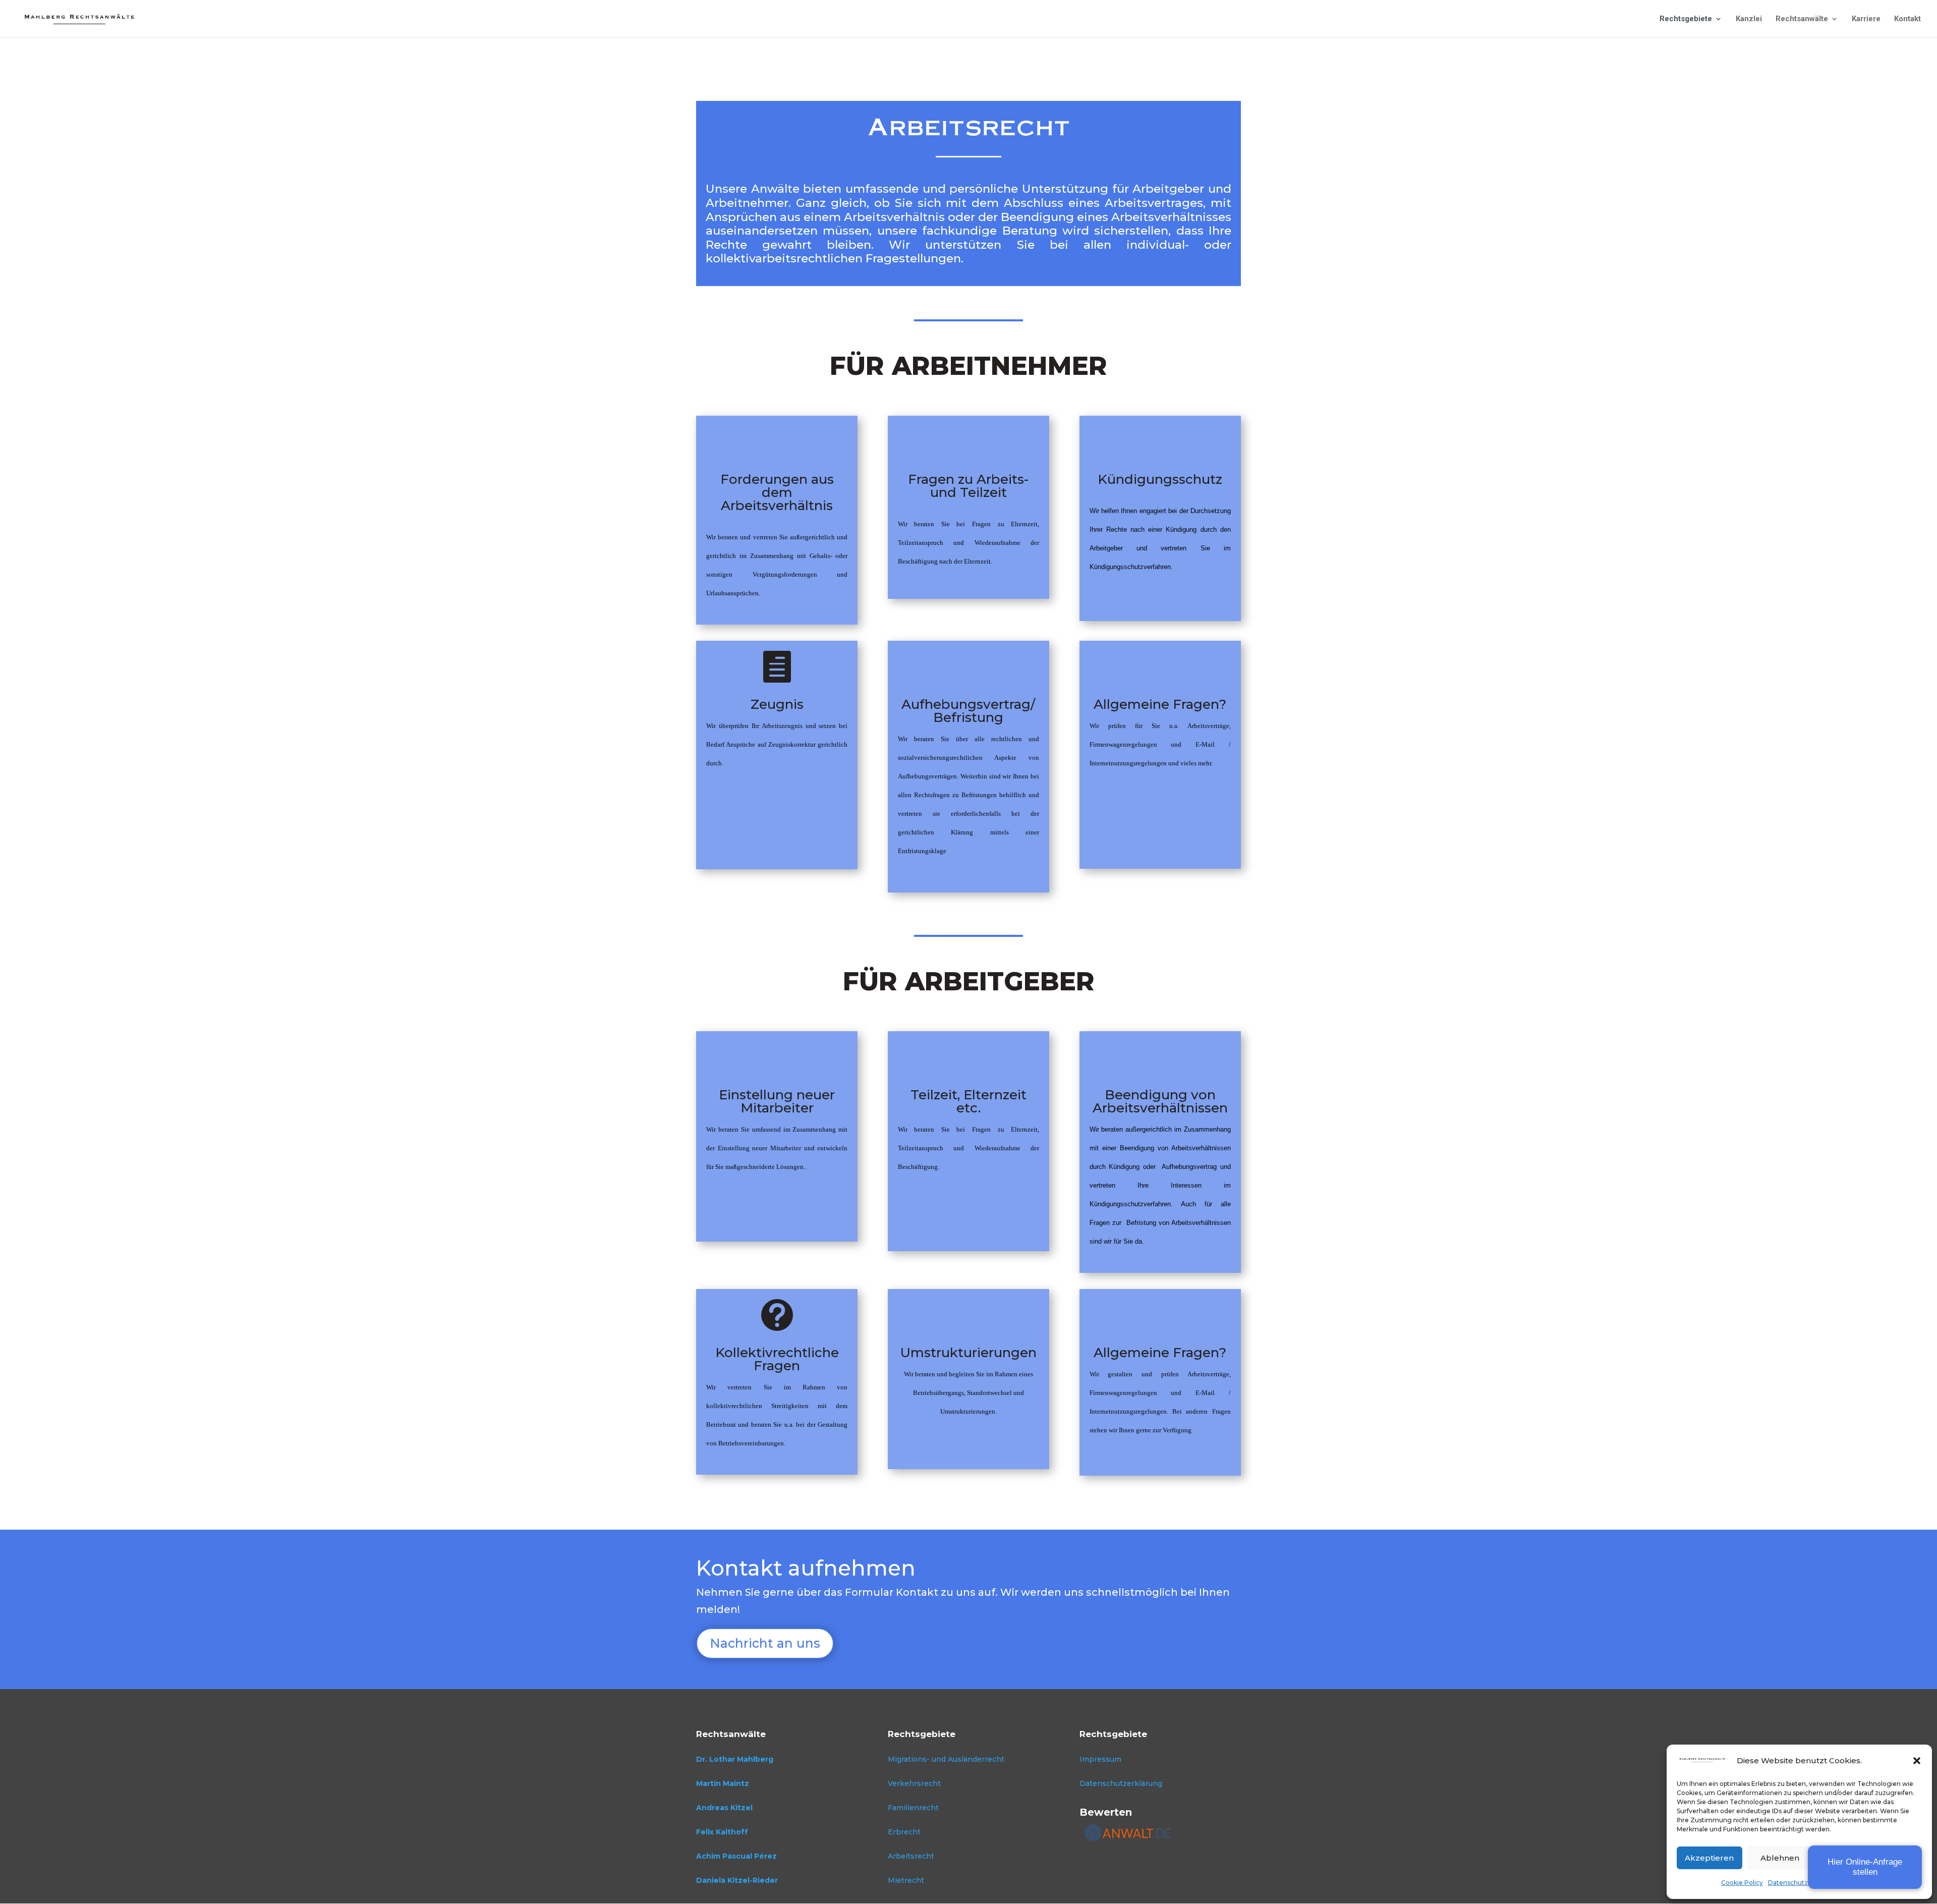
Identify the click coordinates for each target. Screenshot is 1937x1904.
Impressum (1100, 1759)
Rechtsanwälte (1802, 19)
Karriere (1866, 19)
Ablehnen (1780, 1858)
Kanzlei (1749, 19)
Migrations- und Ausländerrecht (946, 1759)
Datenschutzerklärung (1803, 1883)
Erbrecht (904, 1832)
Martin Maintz (723, 1783)
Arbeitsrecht (911, 1856)
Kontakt (1907, 19)
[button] (1917, 1761)
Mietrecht (906, 1880)
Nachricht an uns (765, 1643)
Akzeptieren (1709, 1858)
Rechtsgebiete (1686, 19)
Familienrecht (913, 1808)
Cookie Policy (1742, 1883)
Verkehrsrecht (914, 1783)
